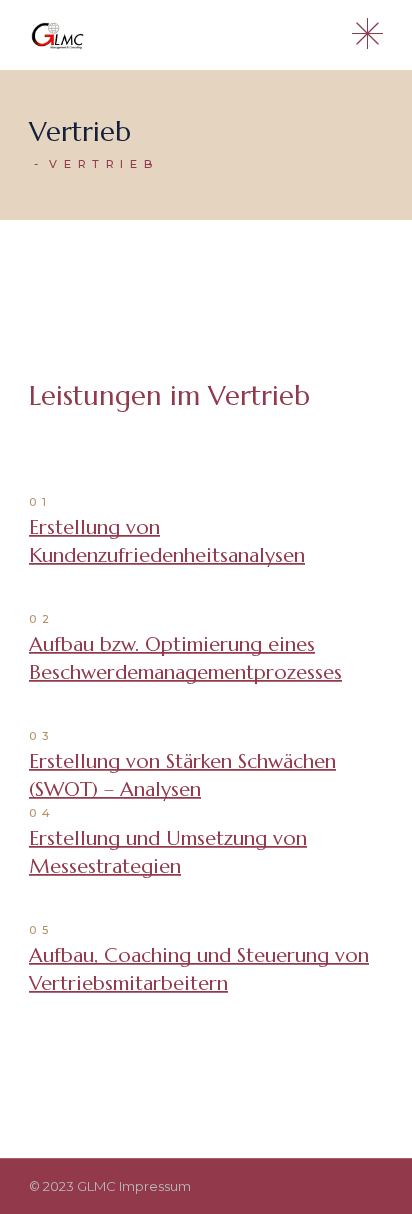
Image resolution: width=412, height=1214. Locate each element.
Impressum (155, 1186)
